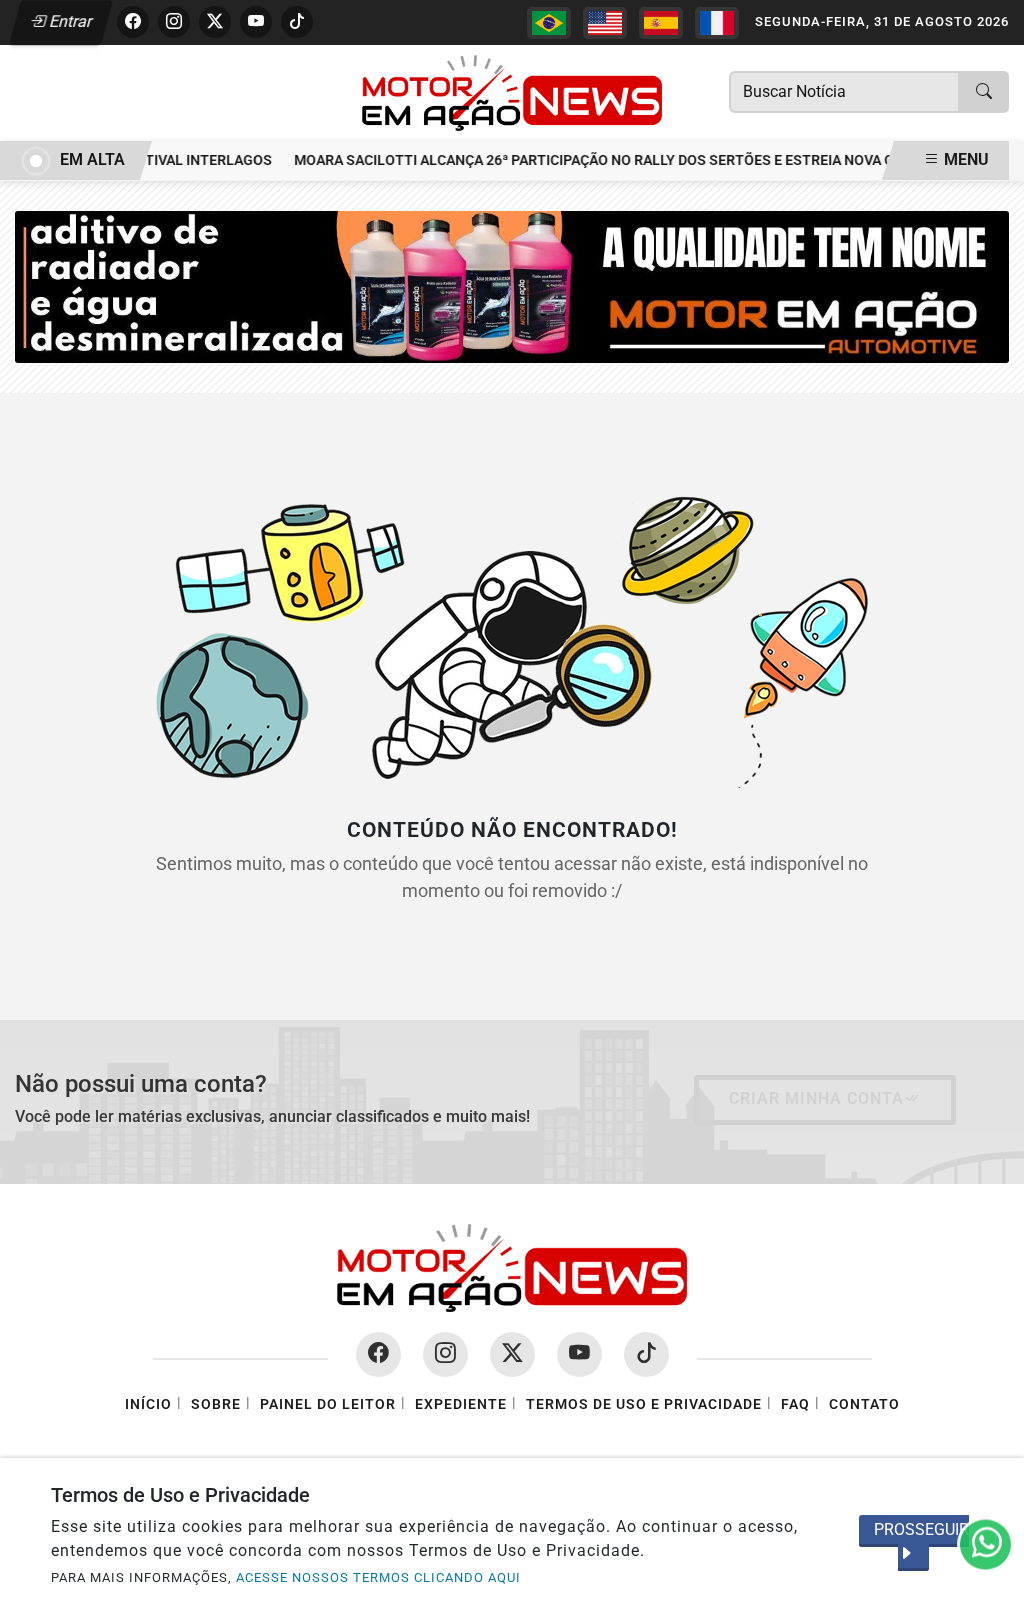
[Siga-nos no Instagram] (445, 1354)
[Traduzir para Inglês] (605, 23)
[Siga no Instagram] (174, 22)
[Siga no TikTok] (297, 22)
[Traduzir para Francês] (717, 23)
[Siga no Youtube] (256, 22)
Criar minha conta (816, 1098)
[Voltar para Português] (549, 23)
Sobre (216, 1404)
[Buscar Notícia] (984, 92)
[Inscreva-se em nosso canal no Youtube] (579, 1354)
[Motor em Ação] (512, 91)
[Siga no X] (215, 22)
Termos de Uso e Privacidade (644, 1404)
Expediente (461, 1404)
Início (148, 1404)
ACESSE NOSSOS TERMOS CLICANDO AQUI (378, 1577)
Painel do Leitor (328, 1404)
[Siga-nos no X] (512, 1354)
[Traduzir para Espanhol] (661, 23)
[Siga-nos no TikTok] (646, 1354)
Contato (864, 1404)
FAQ (795, 1404)
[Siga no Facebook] (133, 22)
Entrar (69, 21)
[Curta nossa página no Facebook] (378, 1354)
